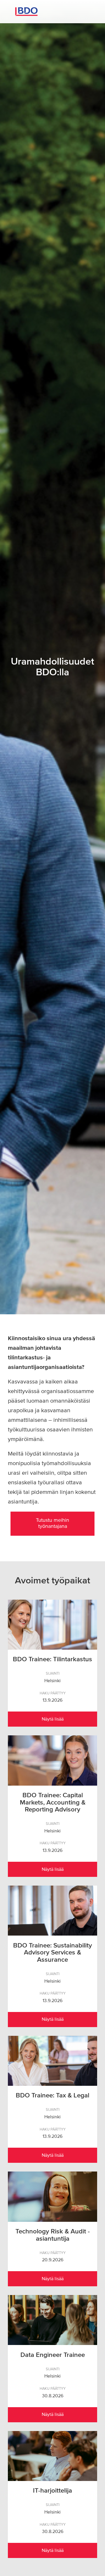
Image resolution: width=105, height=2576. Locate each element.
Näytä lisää (53, 1719)
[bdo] (52, 12)
